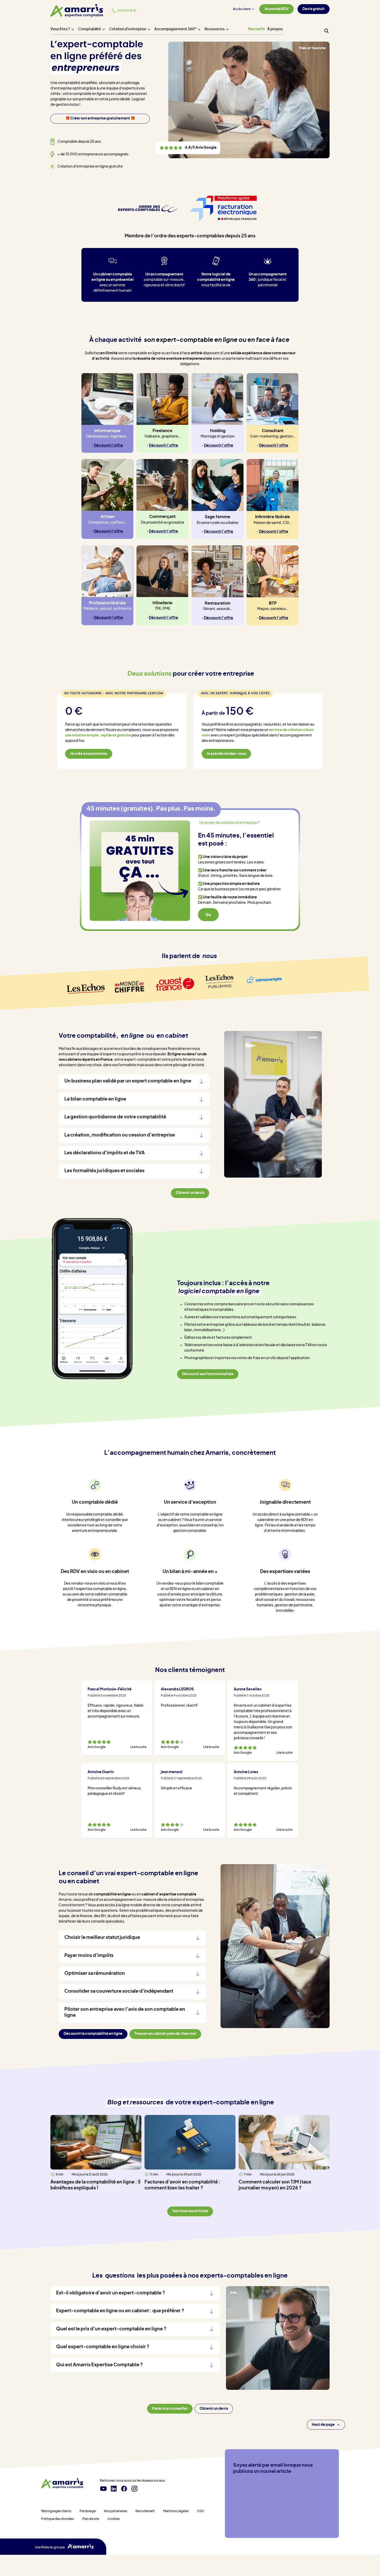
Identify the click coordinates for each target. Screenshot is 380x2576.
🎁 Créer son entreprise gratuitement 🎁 (100, 118)
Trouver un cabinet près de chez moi (165, 2034)
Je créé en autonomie (89, 754)
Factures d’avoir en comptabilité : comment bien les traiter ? (183, 2185)
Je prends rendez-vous (226, 754)
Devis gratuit (314, 9)
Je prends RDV (276, 9)
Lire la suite (138, 1747)
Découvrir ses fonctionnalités (208, 1374)
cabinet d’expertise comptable (169, 1894)
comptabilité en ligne (112, 1894)
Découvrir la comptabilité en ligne (93, 2034)
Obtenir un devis (214, 2409)
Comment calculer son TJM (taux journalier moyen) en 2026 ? (275, 2185)
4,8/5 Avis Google (188, 148)
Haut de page (323, 2425)
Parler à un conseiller (170, 2409)
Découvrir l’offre (108, 446)
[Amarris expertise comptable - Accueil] (62, 2484)
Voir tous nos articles (190, 2211)
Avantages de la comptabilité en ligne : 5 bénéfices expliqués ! (96, 2185)
